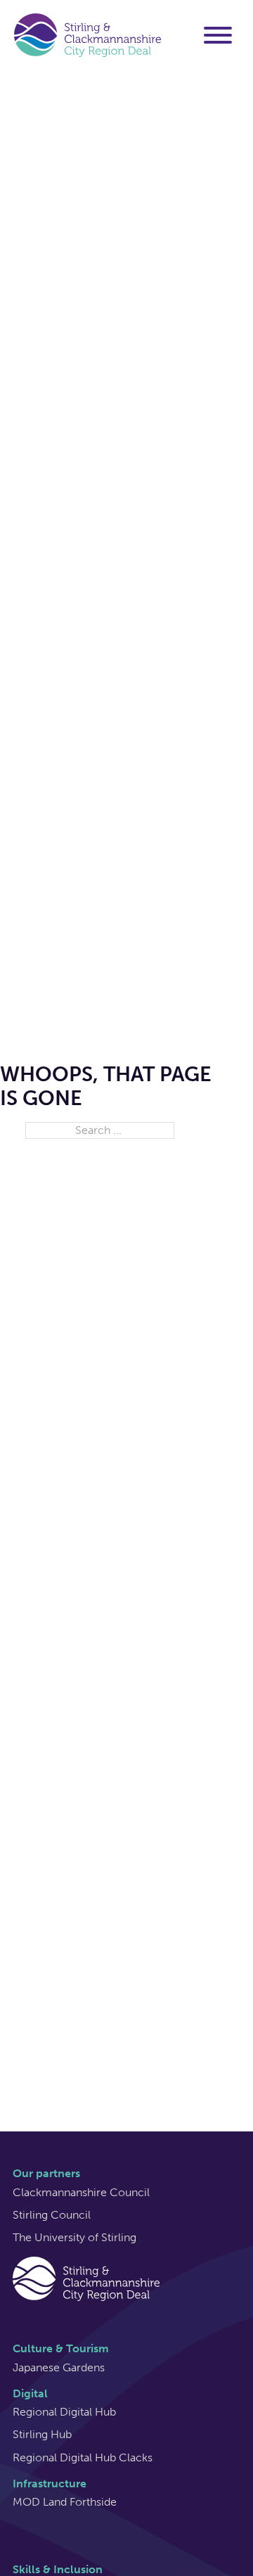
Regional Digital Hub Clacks (83, 2457)
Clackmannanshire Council (81, 2192)
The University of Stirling (74, 2237)
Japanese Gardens (59, 2367)
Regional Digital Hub (64, 2412)
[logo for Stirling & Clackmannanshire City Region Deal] (86, 2278)
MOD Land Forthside (65, 2502)
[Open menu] (218, 35)
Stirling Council (52, 2215)
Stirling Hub (42, 2434)
